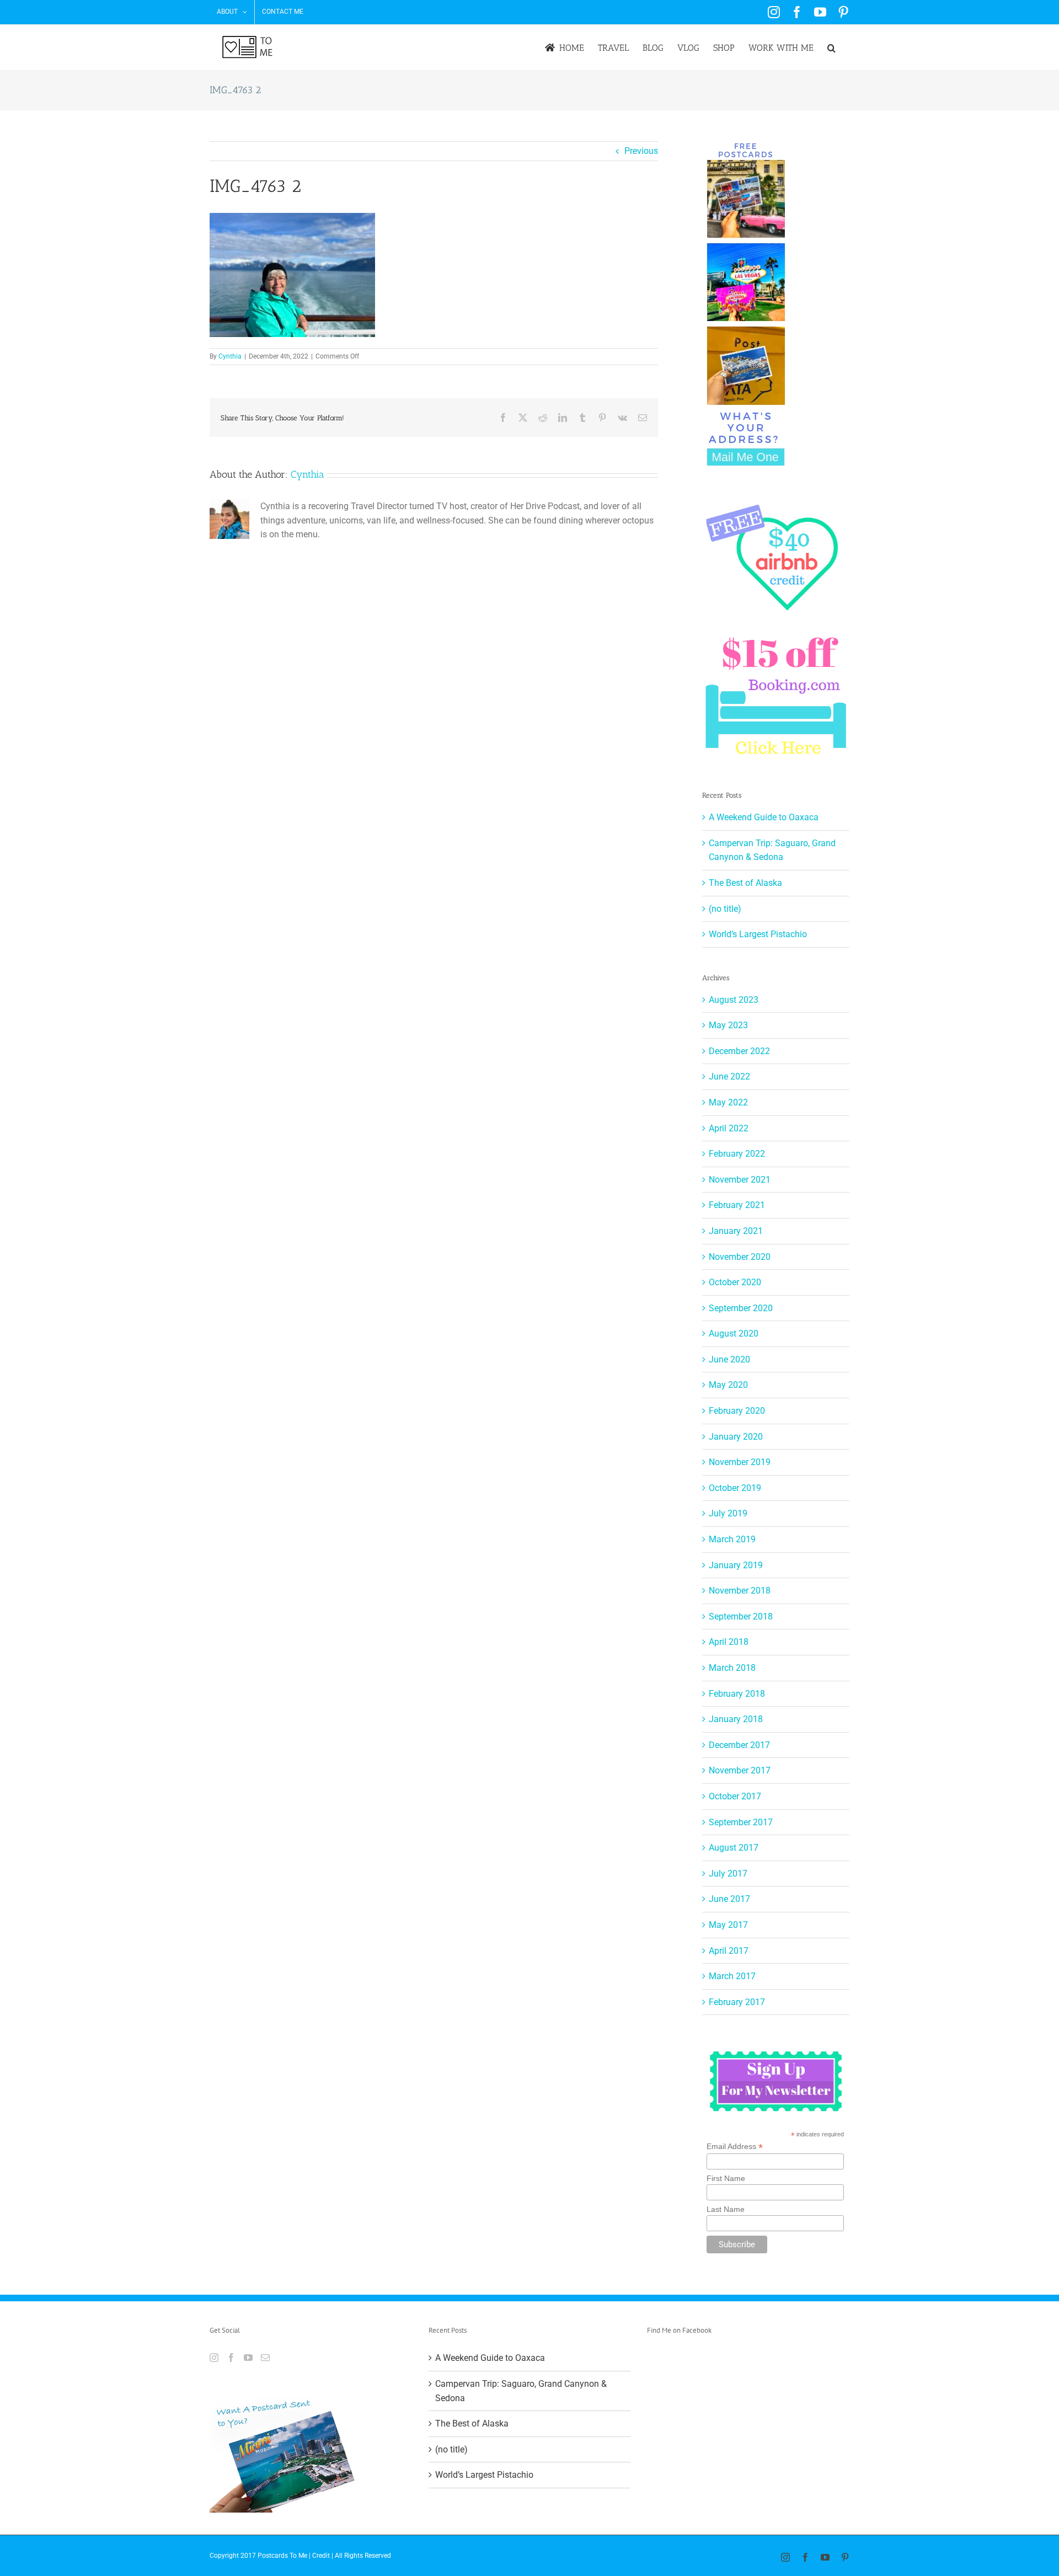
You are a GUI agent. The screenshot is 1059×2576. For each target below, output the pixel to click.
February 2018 (737, 1694)
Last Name (726, 2209)
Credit (321, 2556)
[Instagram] (214, 2358)
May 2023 (728, 1025)
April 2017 (729, 1951)
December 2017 (739, 1745)
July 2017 (728, 1874)
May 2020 (728, 1385)
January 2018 (736, 1719)
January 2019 (736, 1565)
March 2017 (732, 1976)
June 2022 (729, 1076)
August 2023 (734, 1000)
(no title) (725, 909)
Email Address (735, 2147)
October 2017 (735, 1796)
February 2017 (737, 2002)
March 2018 (732, 1668)
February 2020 (737, 1411)
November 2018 (740, 1591)
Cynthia (230, 356)
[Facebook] (231, 2358)
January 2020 (736, 1437)
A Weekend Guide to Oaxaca (764, 817)
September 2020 (741, 1308)
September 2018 (741, 1616)
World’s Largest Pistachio (758, 934)
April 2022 (729, 1128)
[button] (831, 48)
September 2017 (741, 1822)
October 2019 (735, 1488)
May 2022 (728, 1102)
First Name (726, 2178)
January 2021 (736, 1231)
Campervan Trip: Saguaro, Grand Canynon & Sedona (521, 2391)
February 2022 (737, 1154)
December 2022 (739, 1051)
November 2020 (740, 1257)
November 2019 (740, 1462)
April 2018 (729, 1642)
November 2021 (740, 1180)
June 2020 (729, 1359)
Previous (641, 151)
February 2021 (737, 1205)
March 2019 (732, 1539)
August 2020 (734, 1334)
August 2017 (734, 1848)
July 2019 (728, 1513)
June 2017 (729, 1899)
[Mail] (265, 2358)
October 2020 (735, 1282)
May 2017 (728, 1925)
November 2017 (740, 1770)
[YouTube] (248, 2358)
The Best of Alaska (745, 883)
